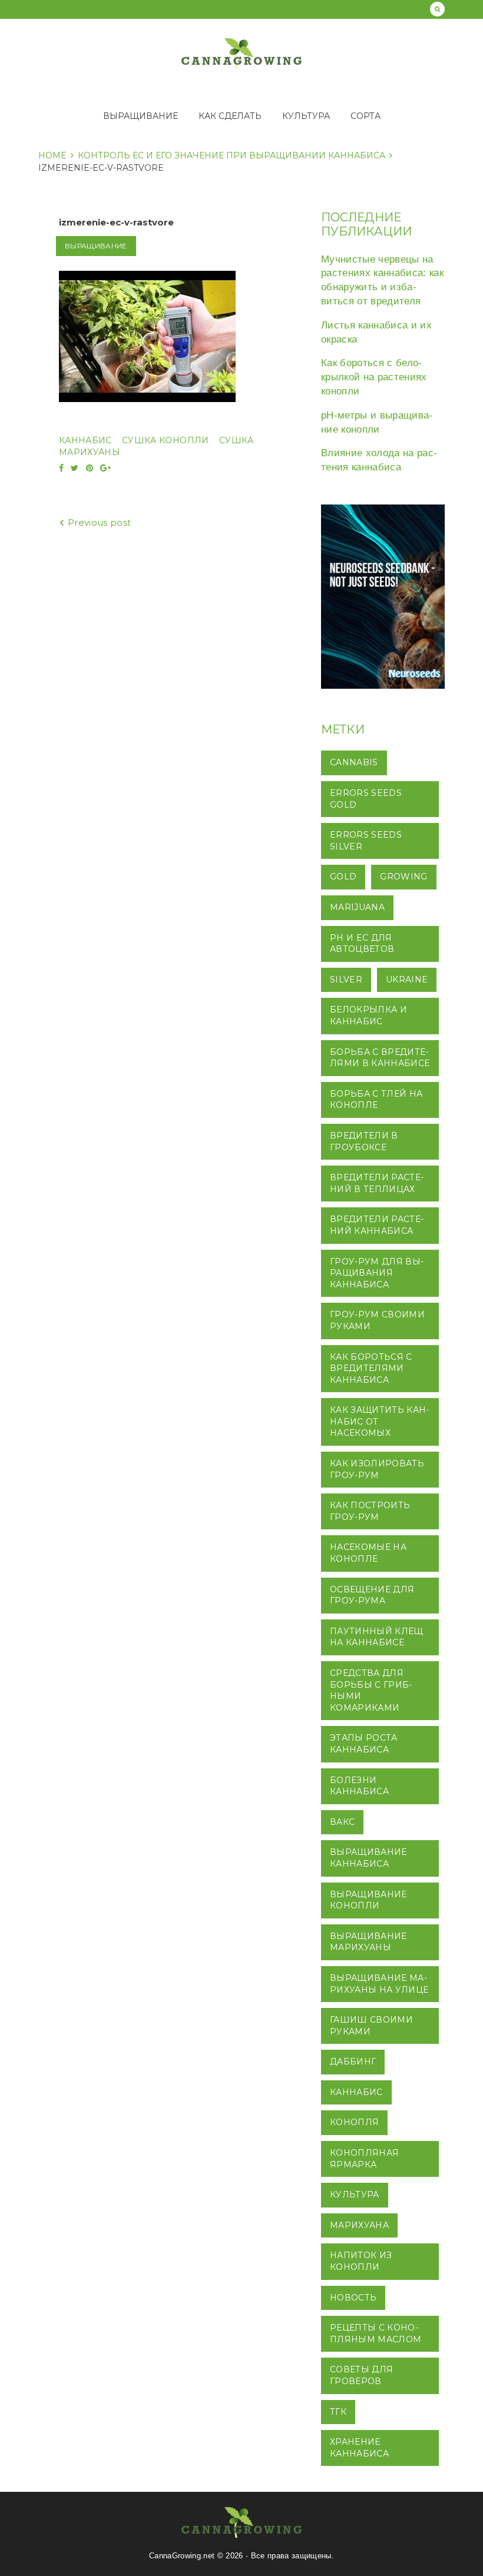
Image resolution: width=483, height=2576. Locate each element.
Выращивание (140, 116)
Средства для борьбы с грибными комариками (371, 1690)
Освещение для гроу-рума (372, 1595)
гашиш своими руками (371, 2026)
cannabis (354, 762)
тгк (338, 2412)
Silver (346, 980)
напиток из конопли (361, 2261)
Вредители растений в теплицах (377, 1183)
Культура (306, 116)
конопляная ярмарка (364, 2159)
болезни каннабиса (359, 1786)
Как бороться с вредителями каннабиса (371, 1368)
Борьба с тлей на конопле (376, 1100)
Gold (343, 877)
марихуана (359, 2225)
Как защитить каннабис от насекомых (379, 1421)
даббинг (353, 2062)
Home (52, 155)
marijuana (357, 907)
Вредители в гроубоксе (364, 1141)
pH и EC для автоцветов (362, 944)
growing (403, 877)
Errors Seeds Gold (366, 799)
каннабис (85, 440)
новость (353, 2298)
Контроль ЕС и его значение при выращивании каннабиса (231, 155)
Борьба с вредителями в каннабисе (380, 1058)
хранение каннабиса (359, 2448)
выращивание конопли (368, 1900)
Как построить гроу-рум (370, 1511)
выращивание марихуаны (368, 1942)
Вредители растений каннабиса (377, 1225)
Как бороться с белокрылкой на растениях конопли (374, 377)
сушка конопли (165, 440)
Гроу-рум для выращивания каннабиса (377, 1273)
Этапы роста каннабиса (364, 1744)
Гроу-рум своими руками (377, 1320)
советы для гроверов (361, 2375)
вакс (342, 1822)
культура (355, 2195)
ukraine (407, 980)
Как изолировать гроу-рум (377, 1469)
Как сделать (230, 116)
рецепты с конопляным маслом (376, 2333)
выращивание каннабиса (368, 1858)
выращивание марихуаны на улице (379, 1984)
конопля (354, 2122)
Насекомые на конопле (368, 1553)
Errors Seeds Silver (366, 841)
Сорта (365, 116)
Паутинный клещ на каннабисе (377, 1637)
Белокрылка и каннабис (368, 1015)
